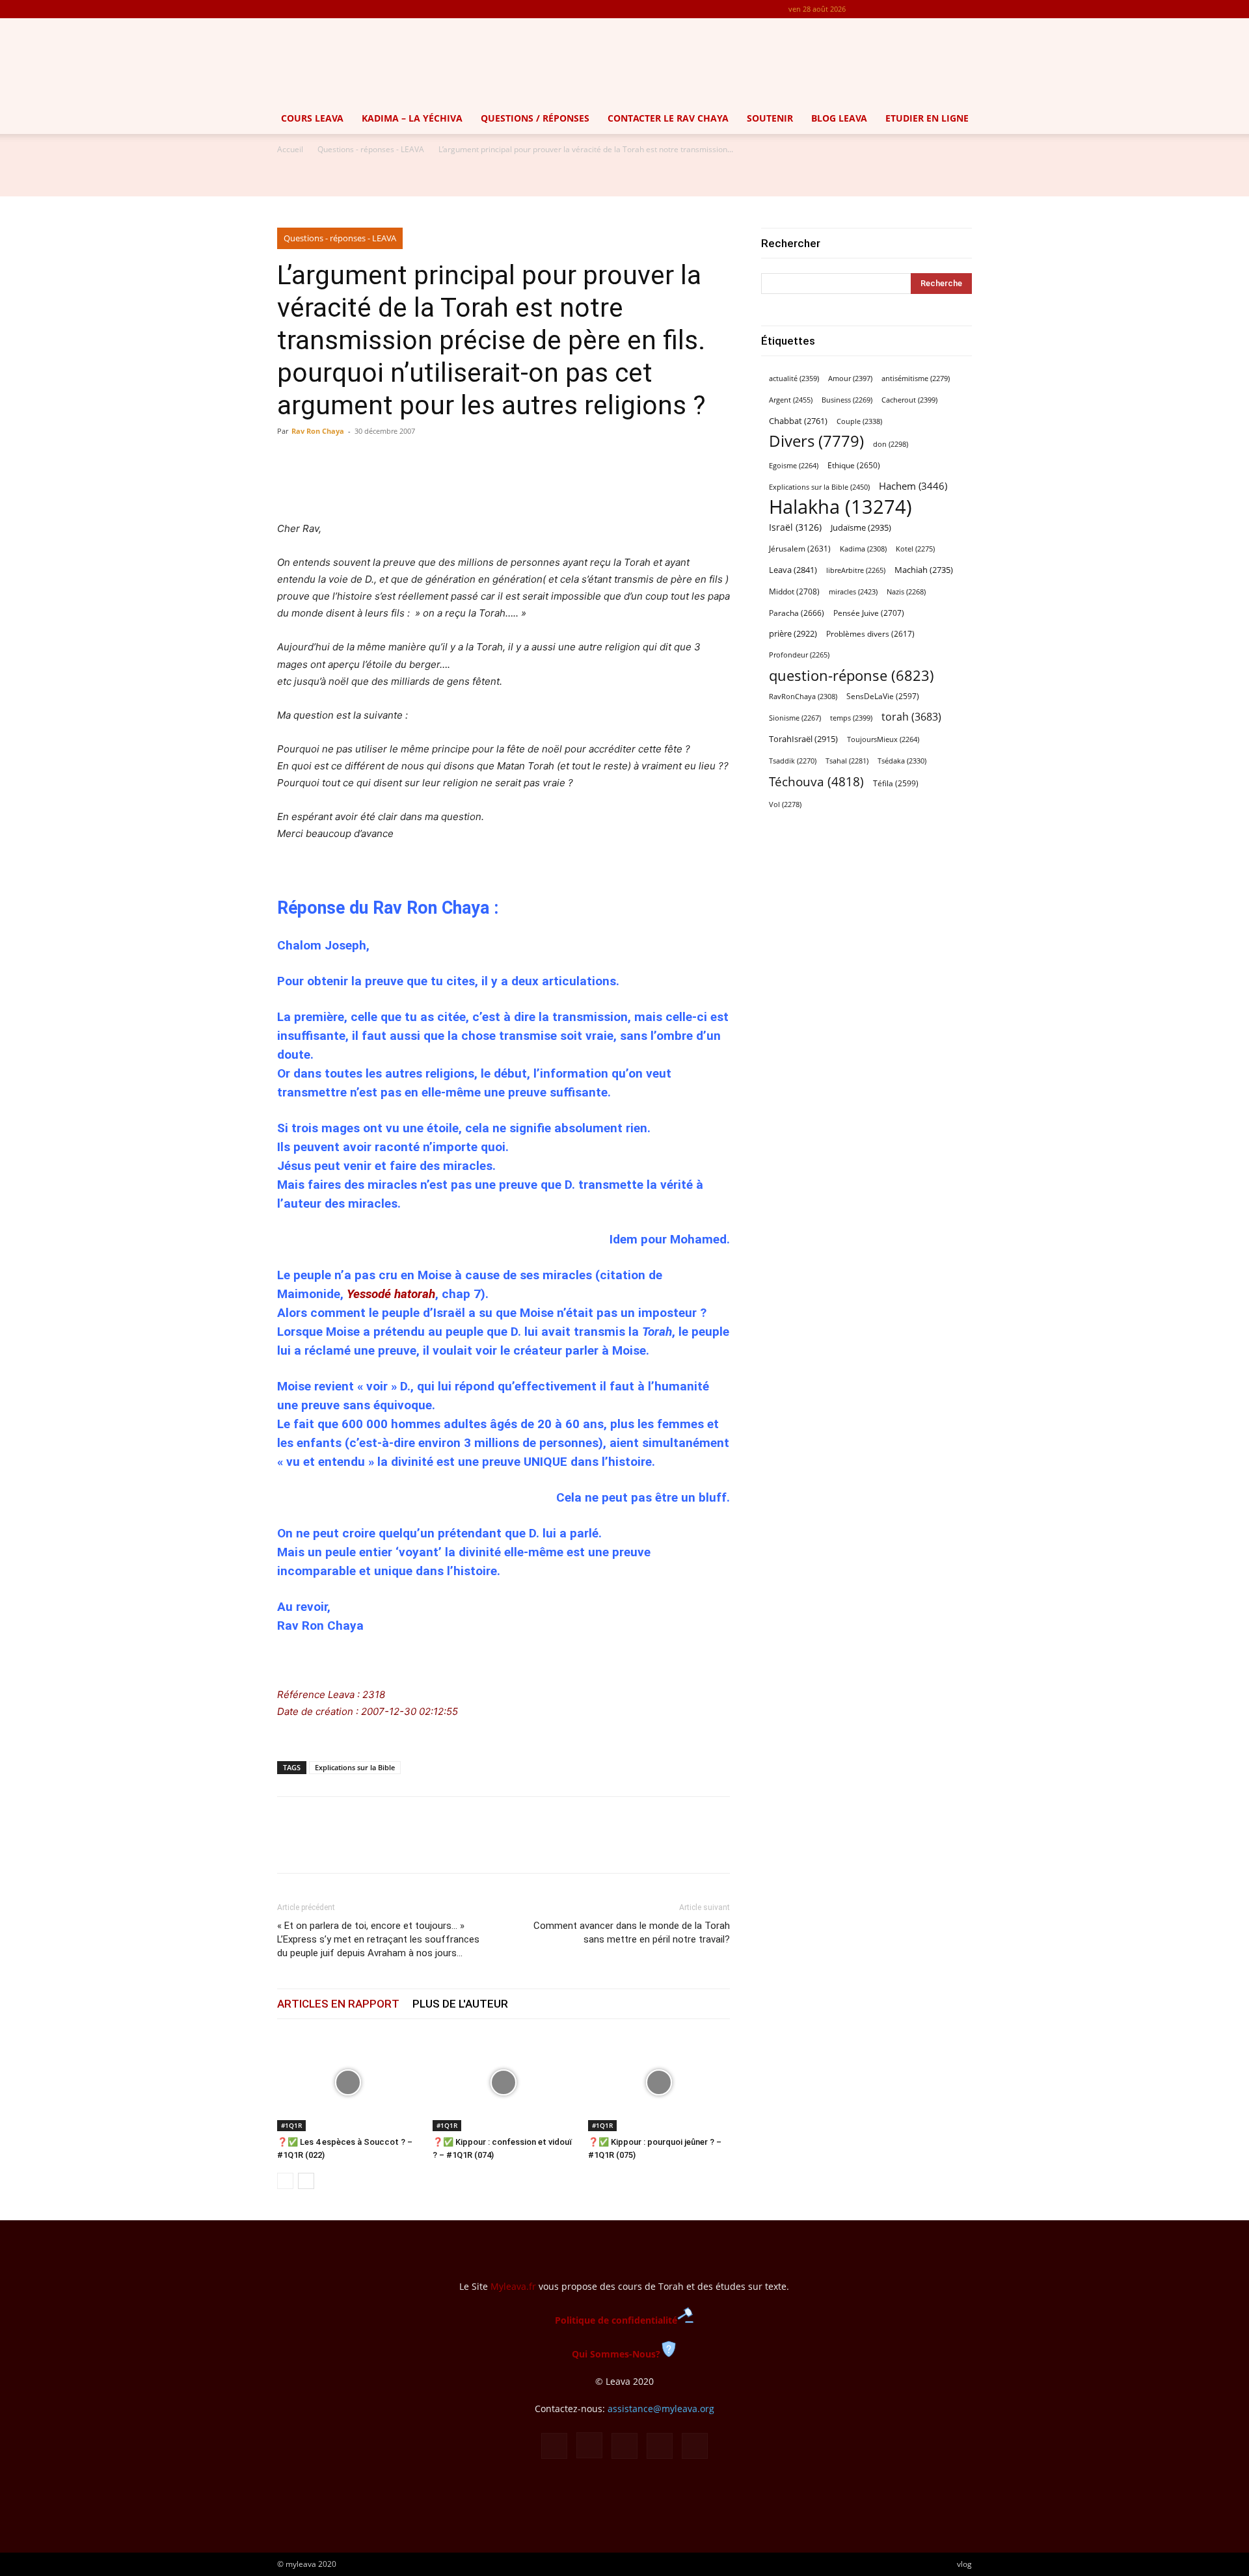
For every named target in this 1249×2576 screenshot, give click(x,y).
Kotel (915, 549)
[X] (941, 9)
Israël (795, 527)
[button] (1233, 119)
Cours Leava (312, 118)
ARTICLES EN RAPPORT (338, 2004)
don (891, 444)
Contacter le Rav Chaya (668, 118)
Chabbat (798, 421)
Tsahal (847, 761)
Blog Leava (839, 118)
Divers (816, 441)
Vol (785, 804)
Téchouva (816, 781)
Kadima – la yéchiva (412, 118)
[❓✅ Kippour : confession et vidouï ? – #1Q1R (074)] (504, 2082)
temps (851, 718)
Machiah (924, 570)
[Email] (380, 1846)
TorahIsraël (803, 739)
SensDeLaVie (883, 696)
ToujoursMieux (883, 739)
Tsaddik (793, 761)
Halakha (840, 507)
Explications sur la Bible (355, 1767)
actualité (794, 378)
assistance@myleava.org (661, 2409)
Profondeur (799, 655)
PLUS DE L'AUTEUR (460, 2004)
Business (847, 400)
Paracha (797, 613)
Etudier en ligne (927, 118)
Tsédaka (902, 761)
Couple (859, 421)
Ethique (854, 465)
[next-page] (306, 2181)
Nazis (906, 592)
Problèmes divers (870, 634)
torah (911, 717)
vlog (964, 2564)
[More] (580, 483)
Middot (794, 591)
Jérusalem (800, 549)
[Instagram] (898, 9)
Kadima (863, 549)
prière (793, 633)
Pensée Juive (869, 613)
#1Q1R (291, 2125)
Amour (850, 378)
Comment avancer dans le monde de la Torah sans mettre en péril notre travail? (632, 1932)
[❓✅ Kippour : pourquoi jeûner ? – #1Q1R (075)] (659, 2082)
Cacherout (909, 400)
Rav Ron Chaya (318, 431)
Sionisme (795, 718)
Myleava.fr (513, 2286)
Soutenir (770, 118)
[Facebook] (876, 9)
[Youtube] (962, 9)
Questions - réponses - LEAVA (371, 149)
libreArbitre (856, 570)
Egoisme (794, 466)
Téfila (896, 783)
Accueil (290, 149)
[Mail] (919, 9)
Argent (791, 400)
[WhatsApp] (350, 1846)
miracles (853, 591)
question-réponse (852, 675)
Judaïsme (861, 527)
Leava (793, 570)
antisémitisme (916, 378)
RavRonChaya (803, 697)
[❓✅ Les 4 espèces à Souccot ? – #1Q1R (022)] (348, 2082)
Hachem (913, 486)
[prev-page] (285, 2181)
